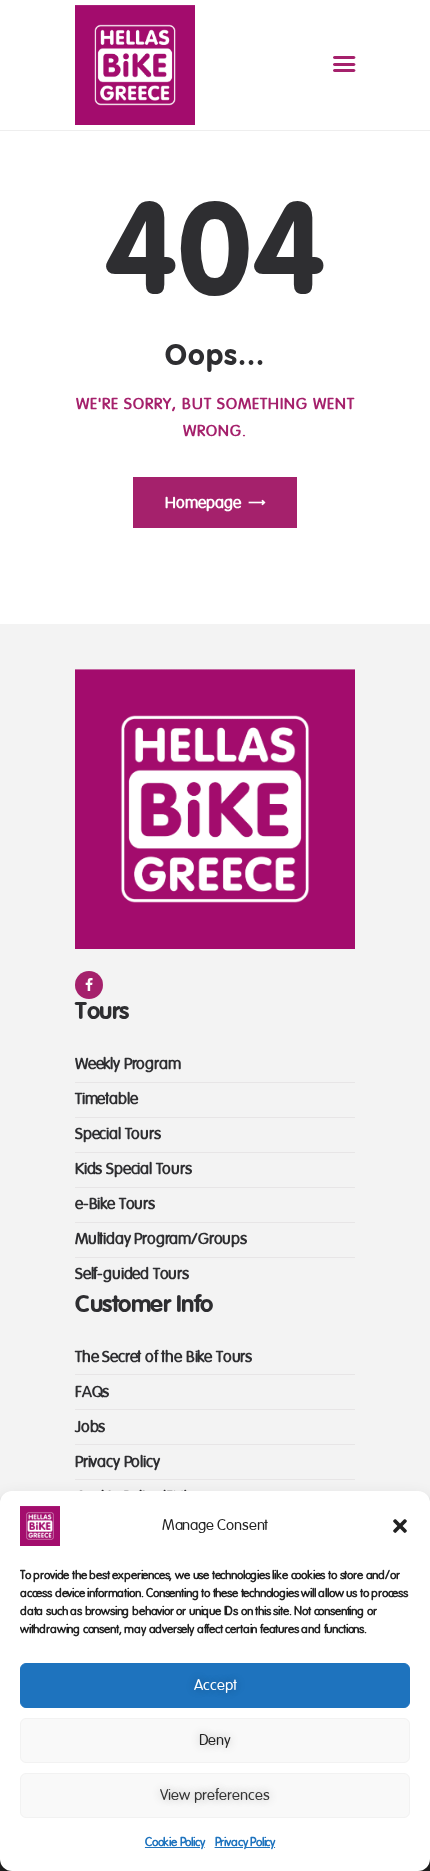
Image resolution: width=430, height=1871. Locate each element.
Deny (215, 1740)
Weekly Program (127, 1064)
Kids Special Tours (133, 1169)
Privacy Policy (245, 1842)
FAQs (92, 1392)
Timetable (106, 1099)
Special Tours (118, 1134)
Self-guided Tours (132, 1274)
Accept (215, 1685)
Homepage (203, 503)
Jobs (90, 1427)
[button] (400, 1526)
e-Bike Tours (115, 1204)
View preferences (215, 1795)
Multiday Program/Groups (161, 1239)
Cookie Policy (175, 1842)
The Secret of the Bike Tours (163, 1357)
